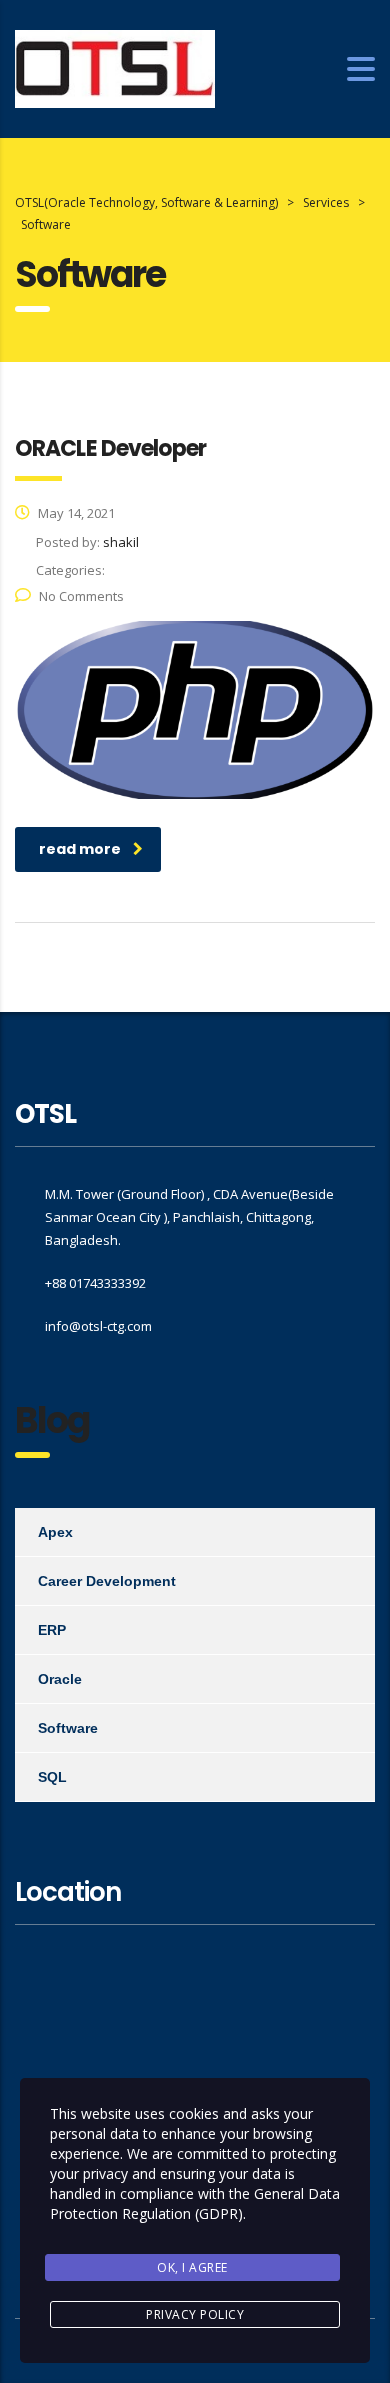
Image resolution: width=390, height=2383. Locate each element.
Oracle (60, 1679)
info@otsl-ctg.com (98, 1326)
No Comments (81, 596)
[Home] (115, 67)
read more (80, 849)
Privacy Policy (195, 2314)
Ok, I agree (192, 2267)
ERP (52, 1630)
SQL (52, 1777)
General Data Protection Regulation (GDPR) (195, 2203)
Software (68, 1728)
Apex (55, 1532)
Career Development (107, 1581)
